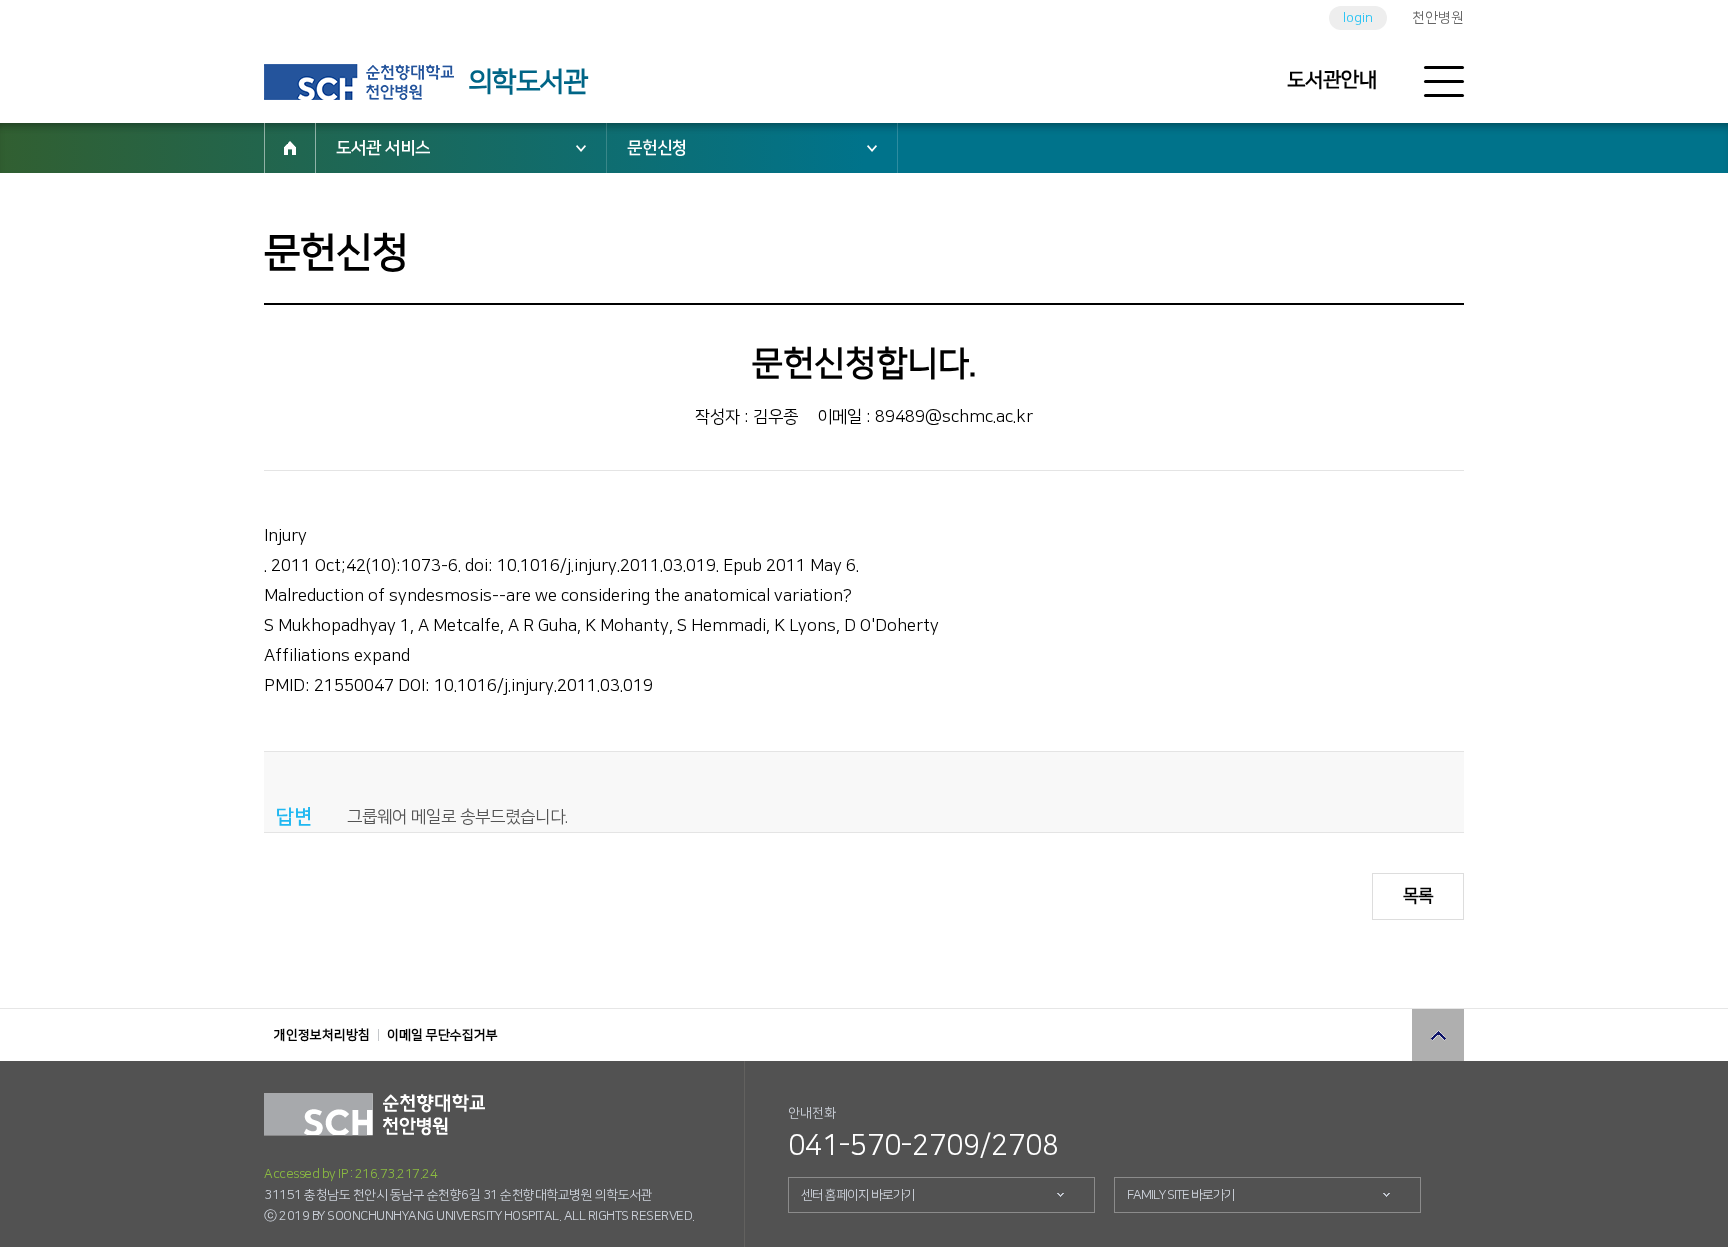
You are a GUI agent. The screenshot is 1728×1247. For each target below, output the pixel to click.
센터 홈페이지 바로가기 (858, 1195)
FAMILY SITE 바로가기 (1181, 1195)
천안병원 (1438, 18)
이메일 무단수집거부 (442, 1035)
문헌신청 (657, 148)
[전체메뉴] (1444, 82)
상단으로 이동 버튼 (1438, 1035)
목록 (1418, 896)
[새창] (359, 82)
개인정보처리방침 (322, 1035)
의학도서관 (528, 82)
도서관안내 (1332, 80)
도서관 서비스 (383, 148)
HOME (290, 148)
